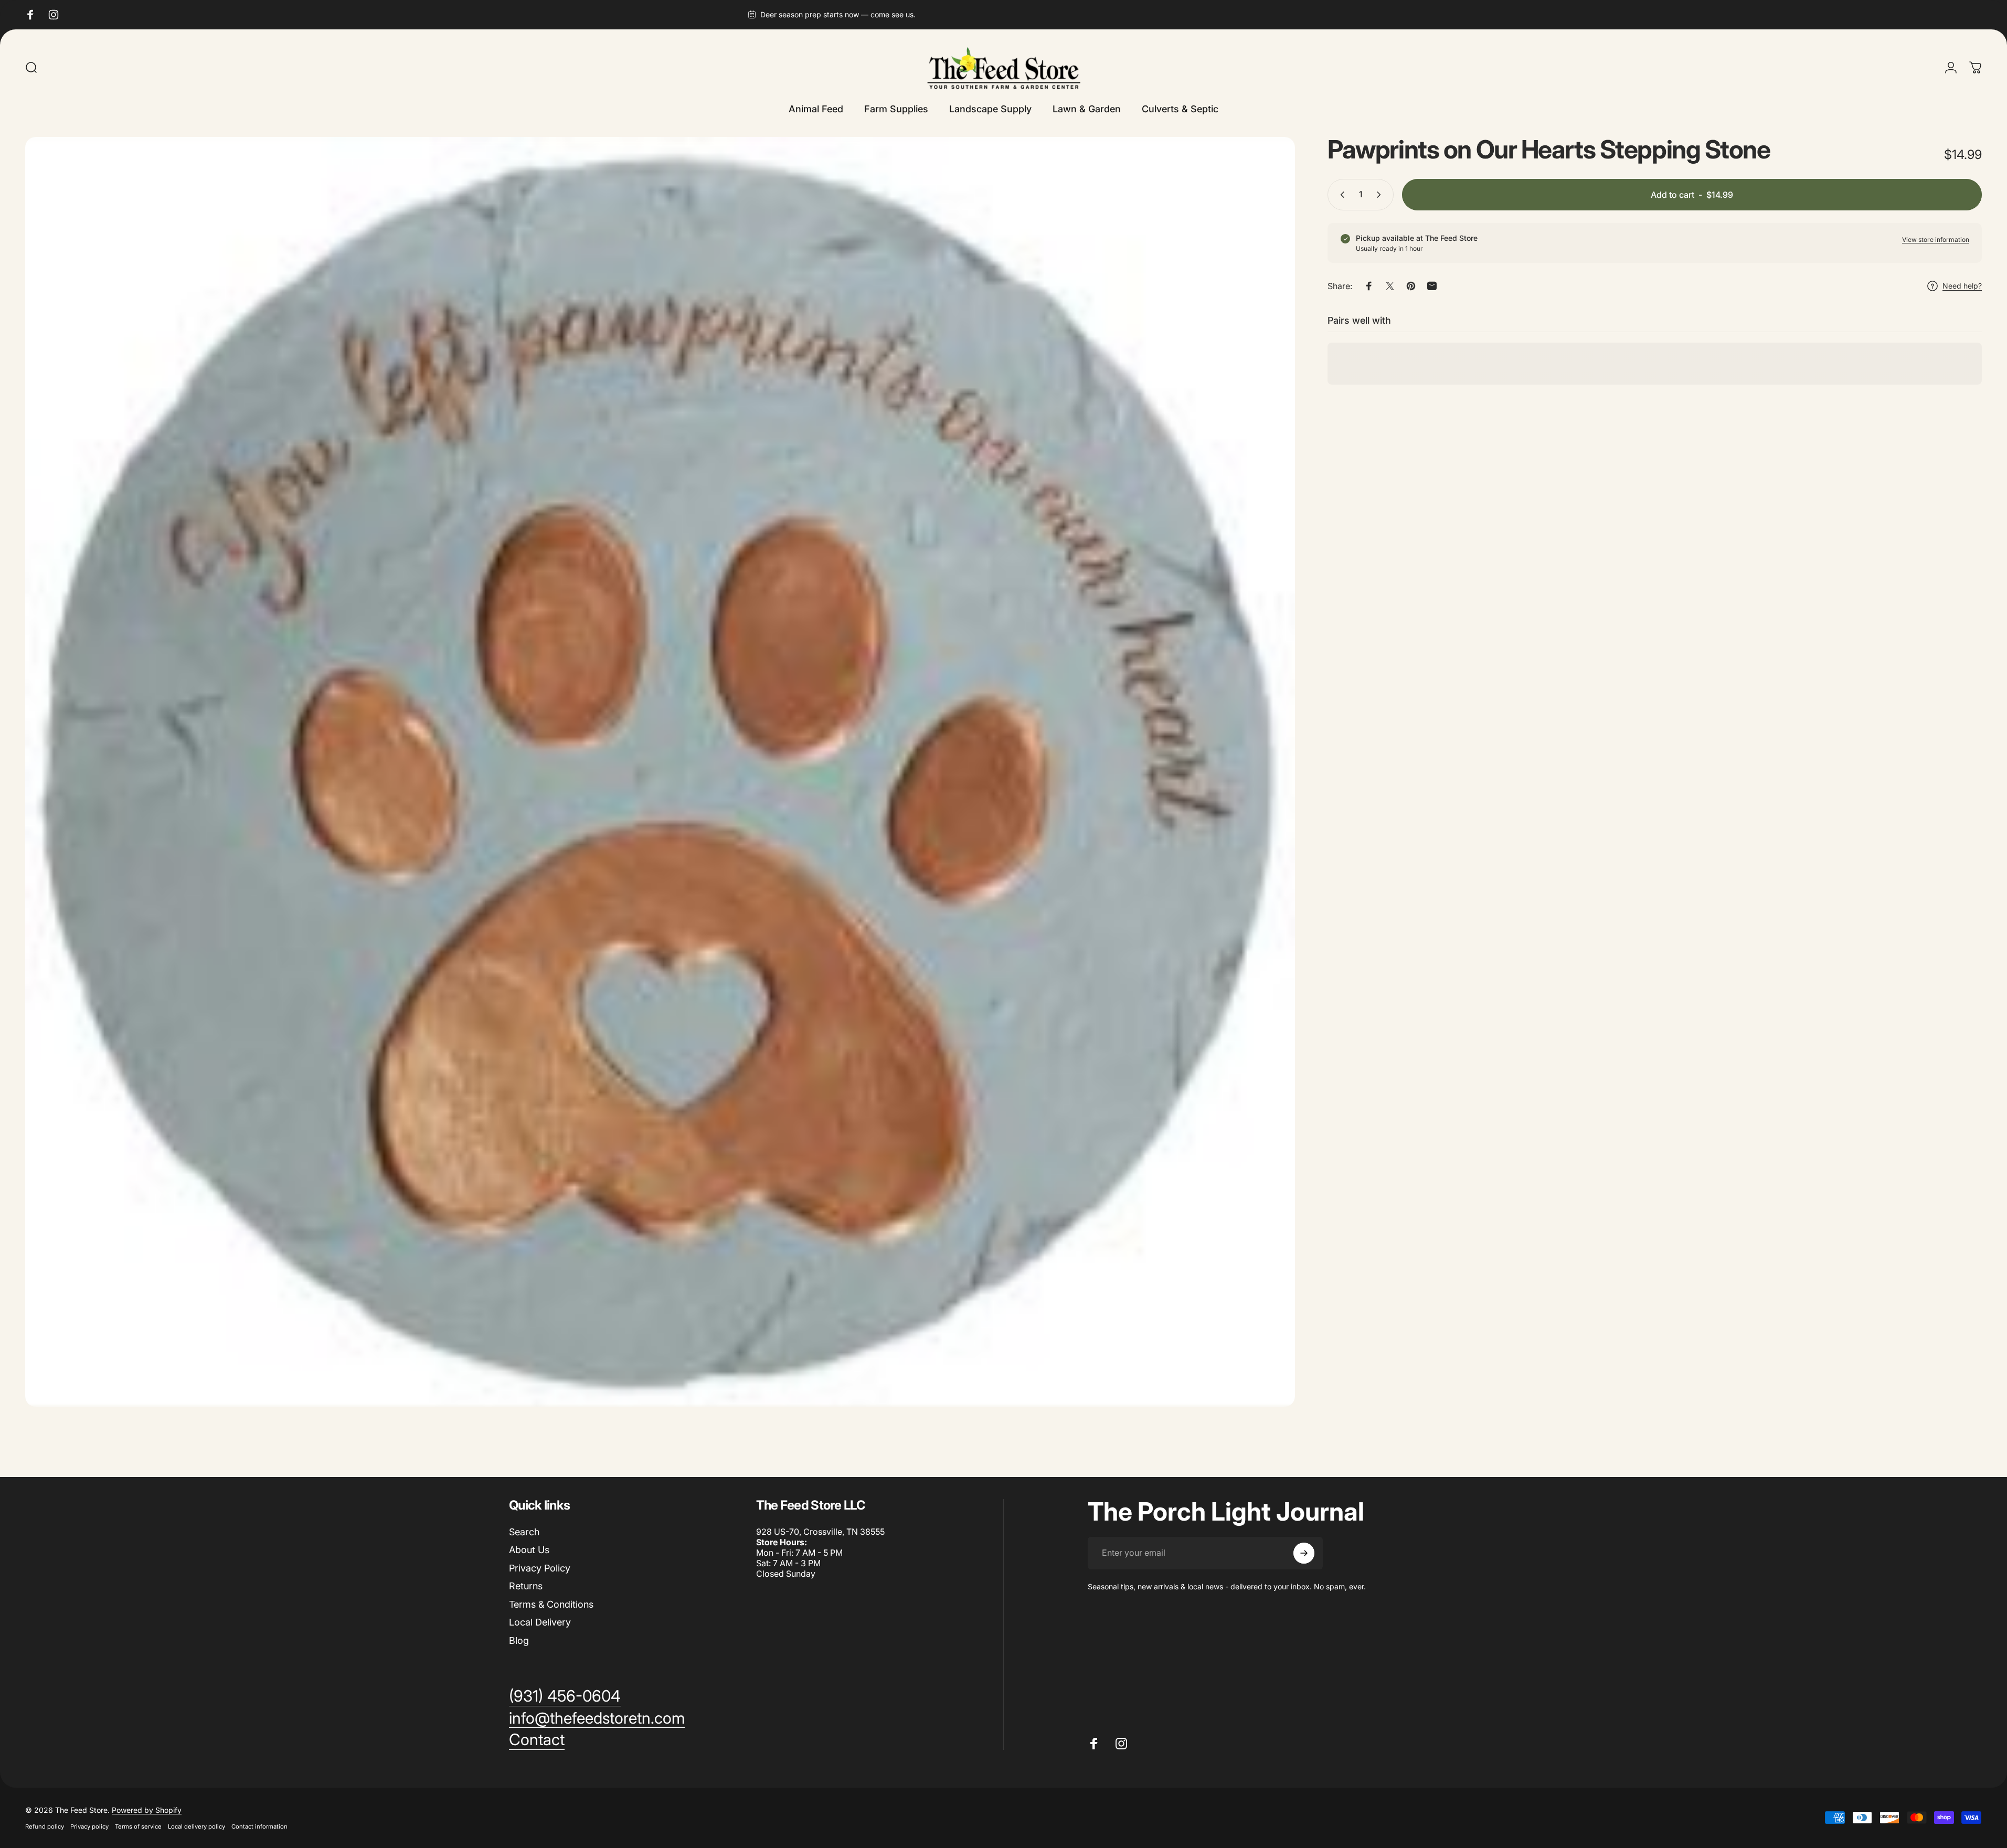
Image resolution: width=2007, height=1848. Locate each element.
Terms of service (138, 1826)
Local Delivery (540, 1622)
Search (524, 1532)
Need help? (1962, 286)
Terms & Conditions (551, 1604)
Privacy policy (89, 1826)
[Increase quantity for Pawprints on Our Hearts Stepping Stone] (1381, 195)
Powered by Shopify (147, 1810)
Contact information (259, 1826)
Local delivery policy (197, 1826)
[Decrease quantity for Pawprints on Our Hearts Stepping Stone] (1340, 195)
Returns (526, 1586)
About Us (529, 1550)
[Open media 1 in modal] (660, 772)
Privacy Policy (540, 1568)
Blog (519, 1640)
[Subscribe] (1304, 1553)
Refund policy (45, 1826)
